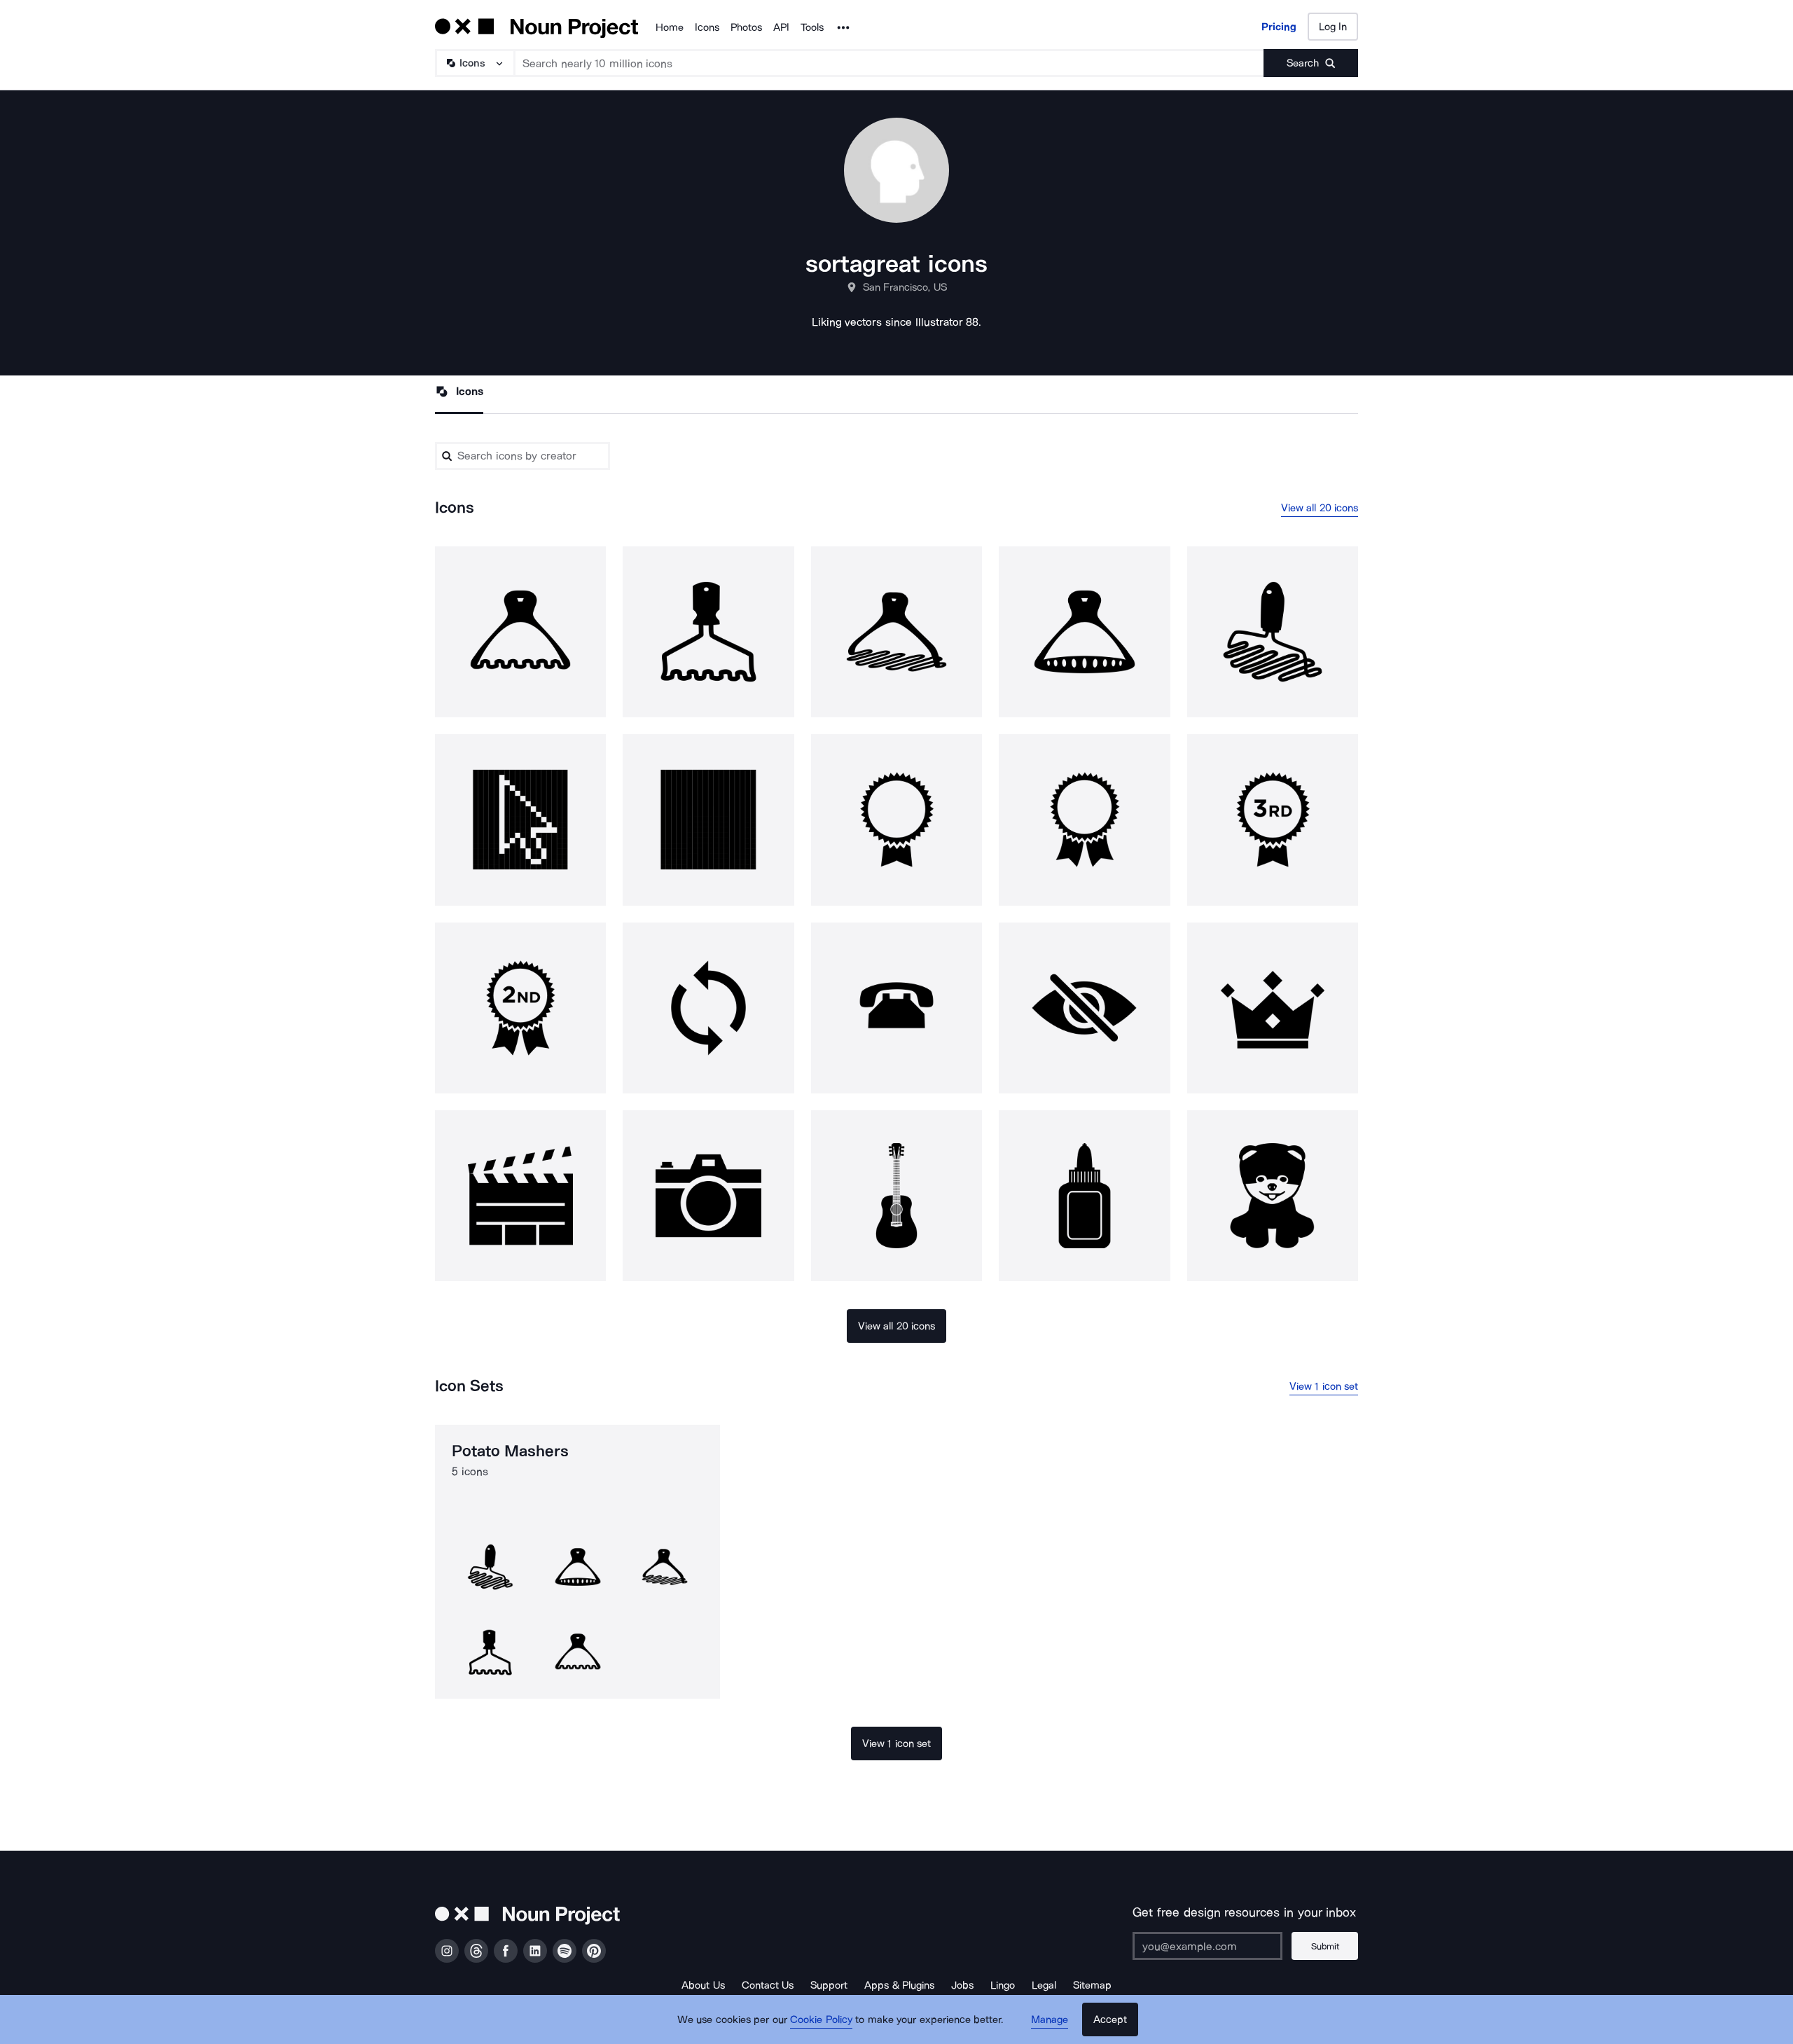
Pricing (1279, 27)
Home (670, 27)
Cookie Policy (821, 2019)
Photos (746, 27)
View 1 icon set (1324, 1386)
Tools (812, 27)
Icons (707, 27)
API (781, 27)
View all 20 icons (1320, 508)
